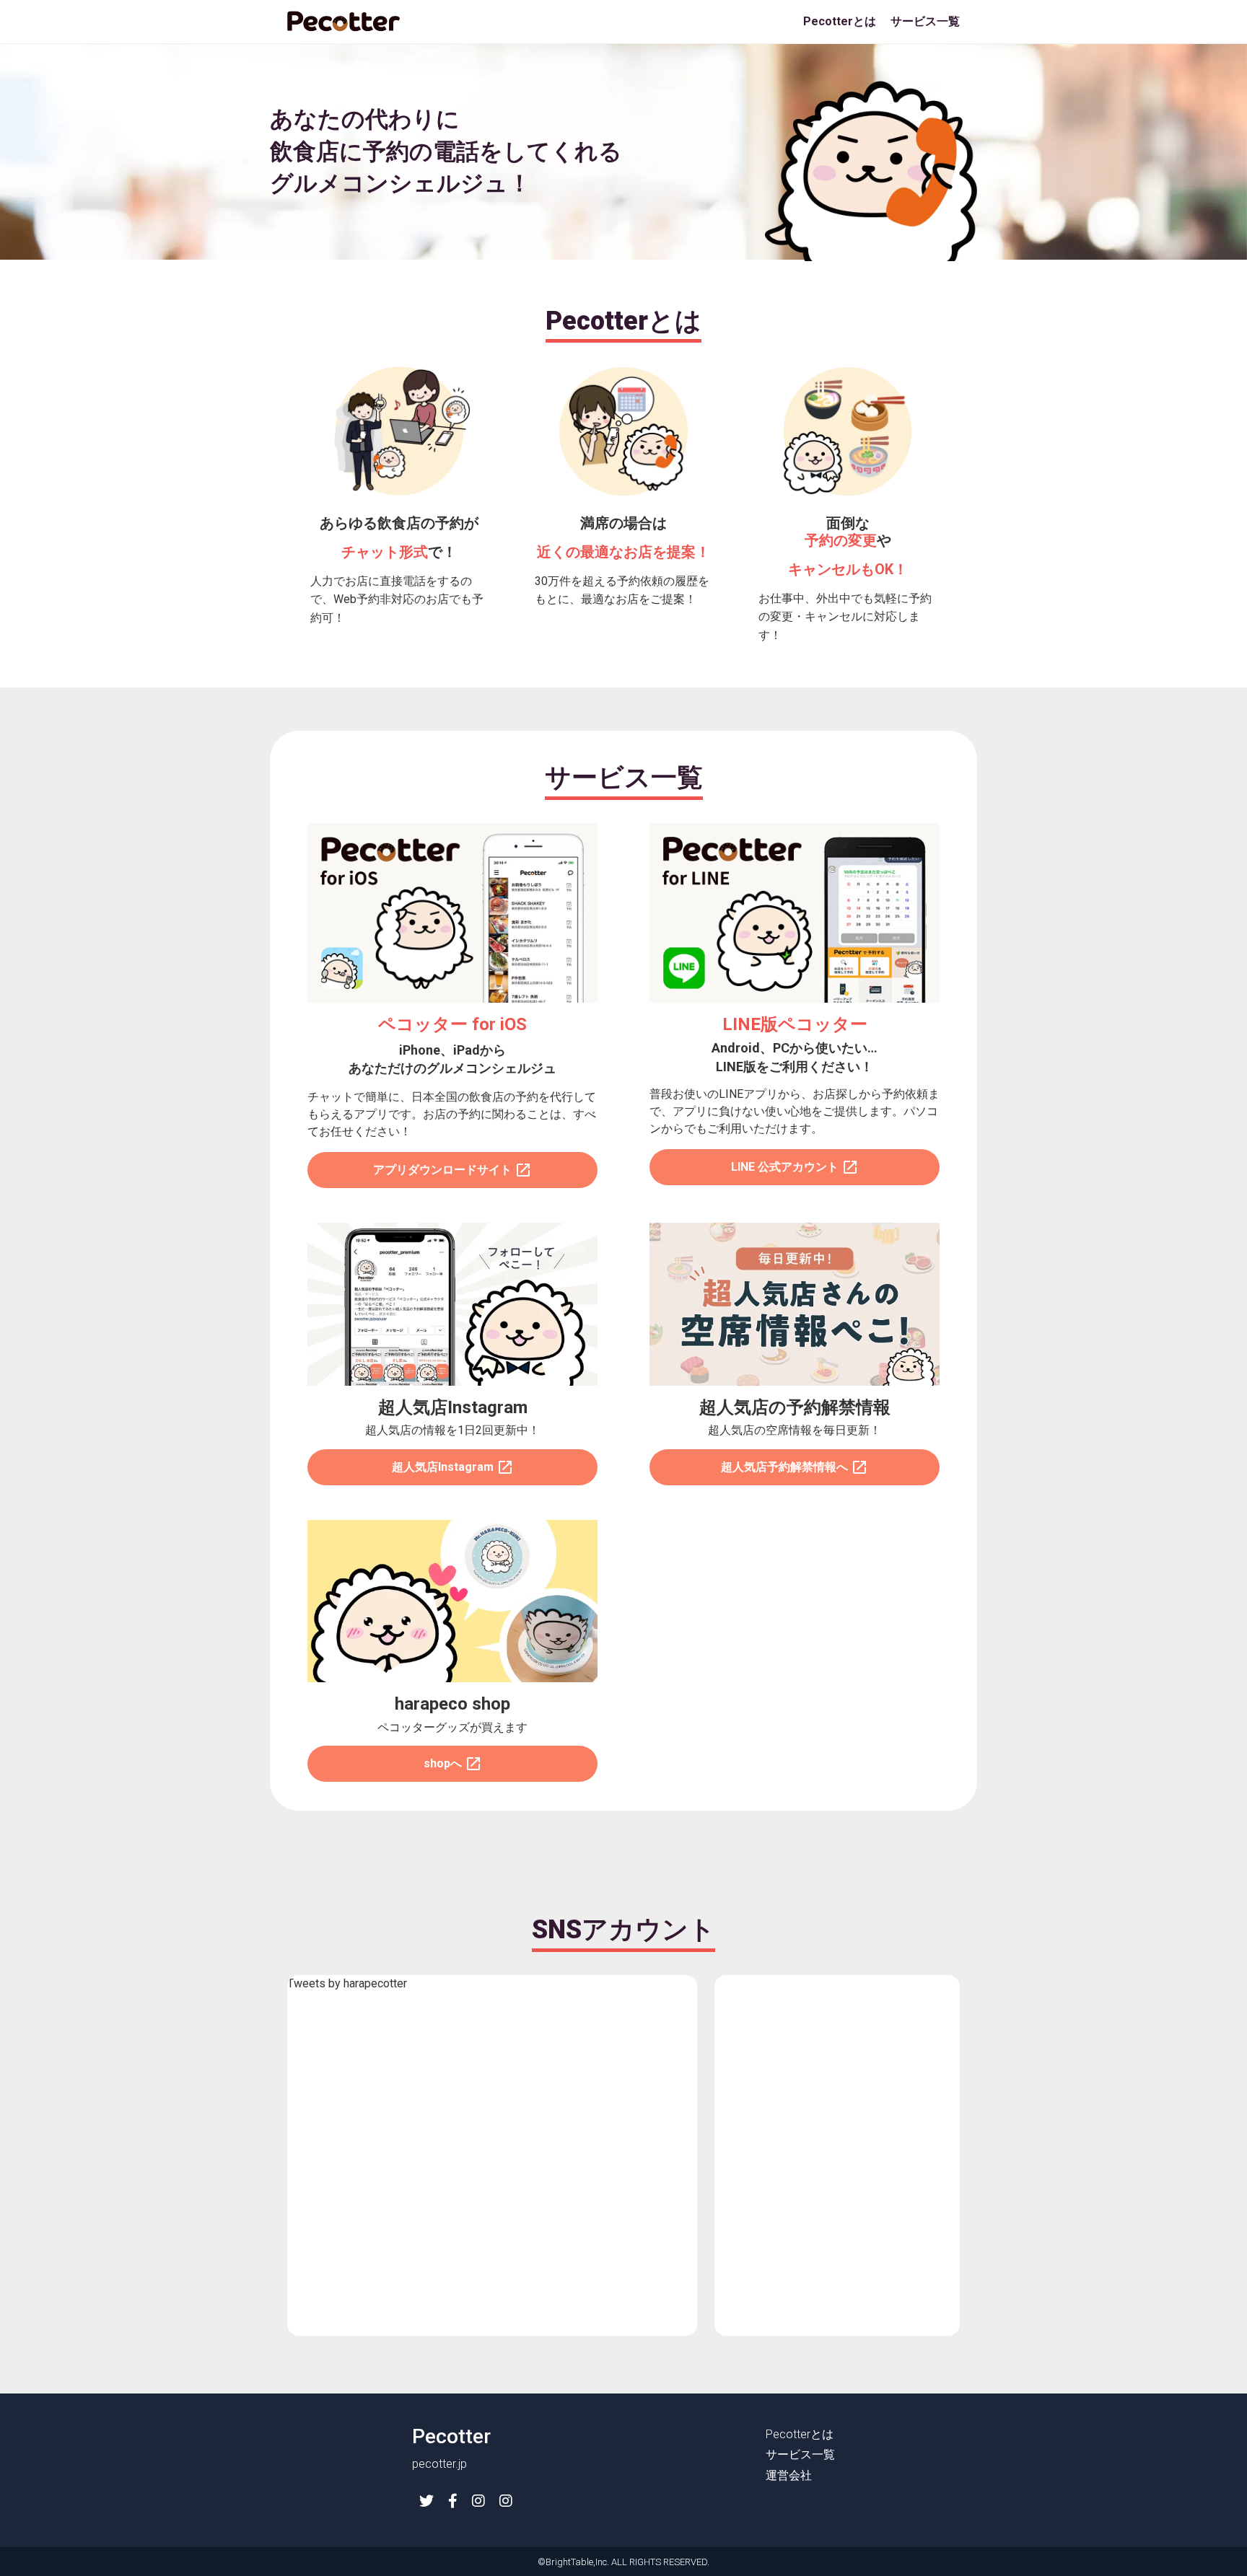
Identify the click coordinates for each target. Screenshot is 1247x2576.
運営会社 (789, 2475)
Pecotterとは (840, 21)
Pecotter (451, 2436)
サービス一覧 (925, 21)
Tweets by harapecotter (347, 1983)
